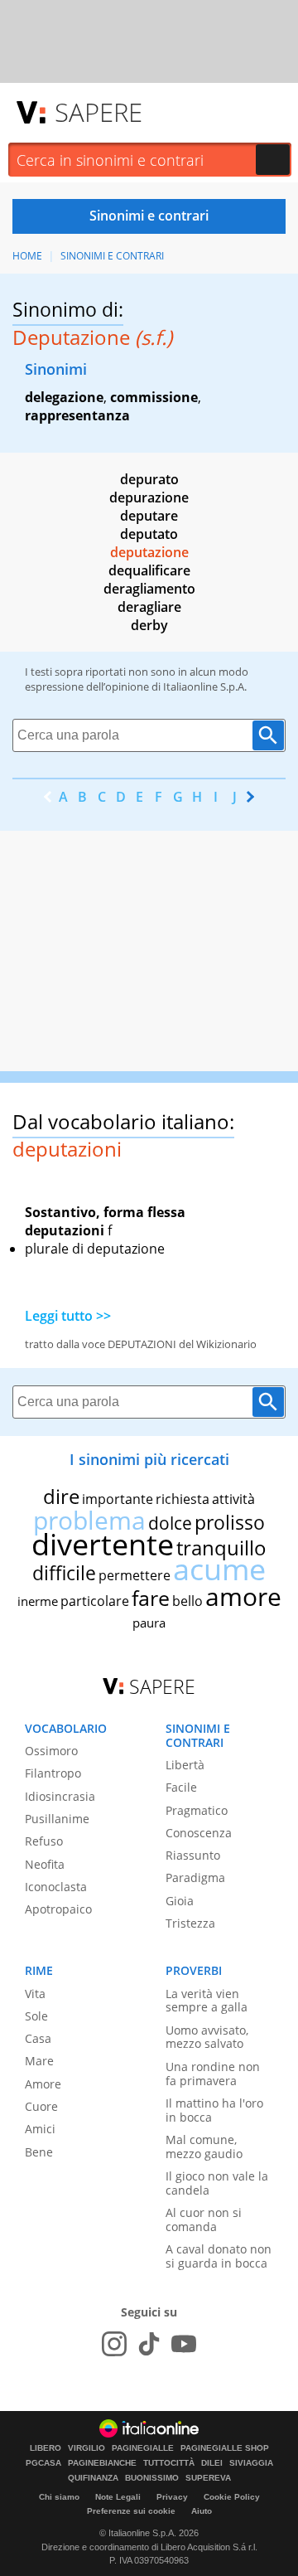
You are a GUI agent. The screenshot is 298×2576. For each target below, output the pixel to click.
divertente (103, 1544)
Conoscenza (199, 1833)
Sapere (99, 112)
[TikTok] (149, 2344)
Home (27, 256)
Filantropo (53, 1773)
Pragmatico (197, 1810)
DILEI (212, 2463)
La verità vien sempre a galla (207, 2001)
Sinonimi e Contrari (112, 256)
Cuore (41, 2106)
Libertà (185, 1765)
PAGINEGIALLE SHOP (225, 2448)
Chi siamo (59, 2497)
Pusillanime (57, 1819)
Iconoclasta (56, 1887)
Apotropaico (58, 1909)
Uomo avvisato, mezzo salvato (207, 2037)
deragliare (149, 607)
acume (219, 1569)
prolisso (230, 1522)
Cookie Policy (232, 2497)
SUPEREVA (208, 2478)
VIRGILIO (87, 2448)
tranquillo (221, 1548)
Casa (38, 2038)
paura (149, 1623)
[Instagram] (114, 2344)
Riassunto (193, 1855)
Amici (40, 2129)
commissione (154, 397)
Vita (35, 1994)
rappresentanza (77, 415)
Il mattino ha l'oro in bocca (214, 2110)
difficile (64, 1573)
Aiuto (202, 2511)
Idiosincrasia (60, 1796)
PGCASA (43, 2463)
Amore (43, 2084)
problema (89, 1520)
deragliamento (149, 589)
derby (149, 625)
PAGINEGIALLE (143, 2448)
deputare (149, 516)
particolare (95, 1601)
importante (118, 1499)
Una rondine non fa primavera (213, 2074)
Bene (39, 2152)
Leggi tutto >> (68, 1316)
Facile (181, 1787)
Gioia (180, 1901)
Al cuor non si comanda (204, 2219)
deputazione (149, 552)
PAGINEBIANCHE (102, 2463)
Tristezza (190, 1923)
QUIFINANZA (93, 2478)
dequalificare (149, 570)
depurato (149, 479)
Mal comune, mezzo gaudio (204, 2147)
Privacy (172, 2497)
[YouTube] (184, 2344)
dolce (170, 1523)
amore (243, 1596)
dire (61, 1496)
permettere (135, 1575)
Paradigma (195, 1877)
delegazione (64, 397)
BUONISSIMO (152, 2478)
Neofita (45, 1864)
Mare (39, 2061)
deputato (149, 534)
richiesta (183, 1499)
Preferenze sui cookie (131, 2511)
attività (233, 1499)
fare (151, 1598)
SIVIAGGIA (251, 2463)
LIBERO (46, 2448)
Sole (36, 2016)
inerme (38, 1601)
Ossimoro (51, 1751)
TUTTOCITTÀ (169, 2463)
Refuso (44, 1841)
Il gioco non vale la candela (217, 2183)
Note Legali (118, 2497)
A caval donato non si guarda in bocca (219, 2256)
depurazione (149, 497)
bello (187, 1601)
